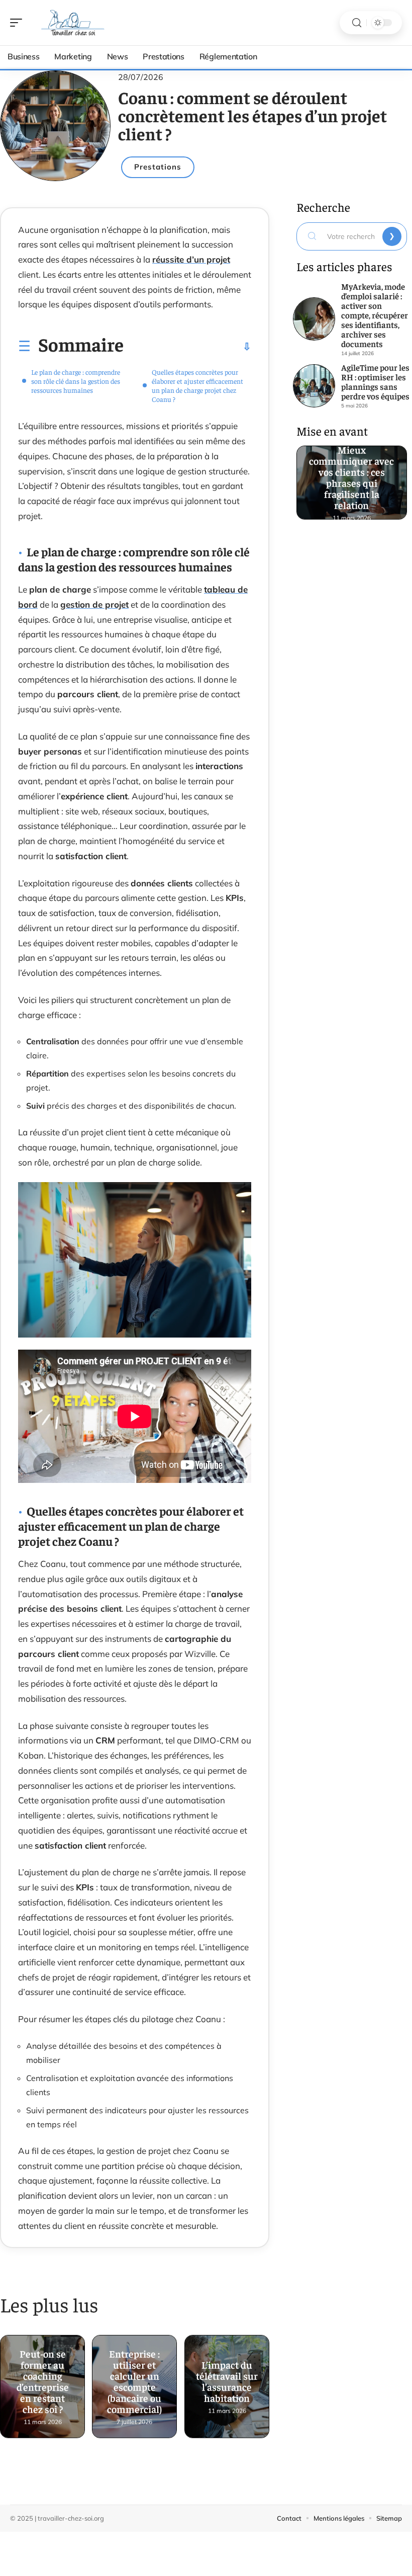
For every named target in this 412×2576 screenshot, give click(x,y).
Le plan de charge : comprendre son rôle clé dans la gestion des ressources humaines (76, 381)
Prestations (158, 167)
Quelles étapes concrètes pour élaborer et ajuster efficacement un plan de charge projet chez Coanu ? (197, 385)
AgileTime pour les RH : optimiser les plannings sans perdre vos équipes (375, 382)
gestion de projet (94, 604)
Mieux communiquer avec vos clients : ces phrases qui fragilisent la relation (352, 473)
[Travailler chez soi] (72, 23)
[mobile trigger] (19, 23)
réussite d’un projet (191, 259)
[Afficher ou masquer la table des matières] (187, 347)
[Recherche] (357, 23)
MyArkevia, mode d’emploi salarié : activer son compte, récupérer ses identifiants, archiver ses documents (375, 315)
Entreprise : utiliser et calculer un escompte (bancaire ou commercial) (135, 2378)
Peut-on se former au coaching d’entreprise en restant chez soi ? (43, 2378)
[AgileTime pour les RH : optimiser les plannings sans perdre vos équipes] (314, 386)
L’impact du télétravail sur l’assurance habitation (227, 2378)
